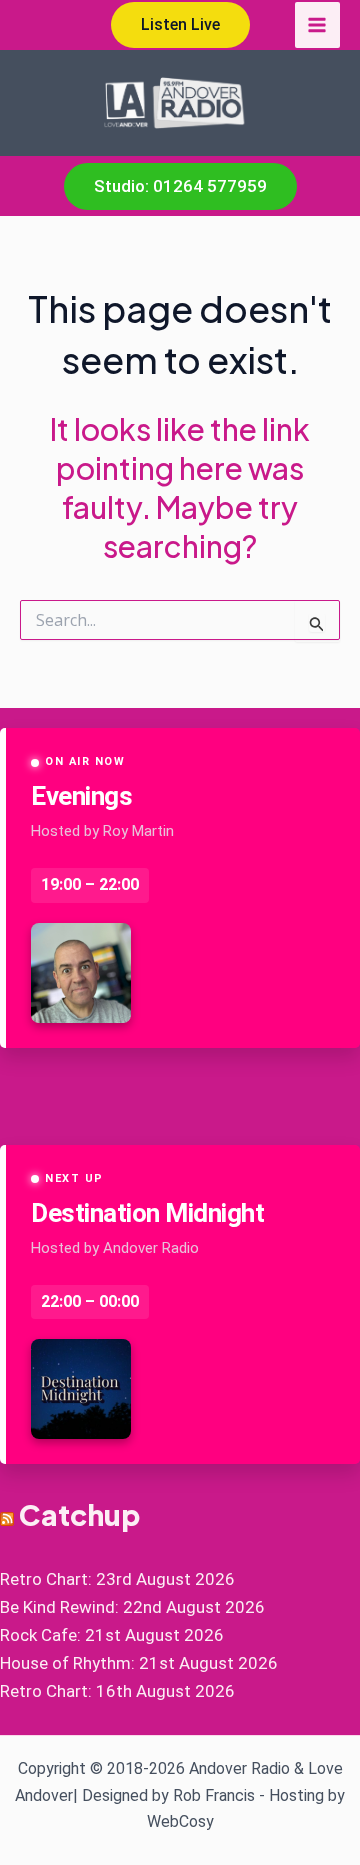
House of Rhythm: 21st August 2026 (139, 1663)
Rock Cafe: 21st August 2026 (112, 1635)
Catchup (79, 1514)
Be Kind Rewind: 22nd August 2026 (132, 1607)
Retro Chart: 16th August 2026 (117, 1691)
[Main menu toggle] (318, 25)
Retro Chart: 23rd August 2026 (117, 1579)
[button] (180, 25)
